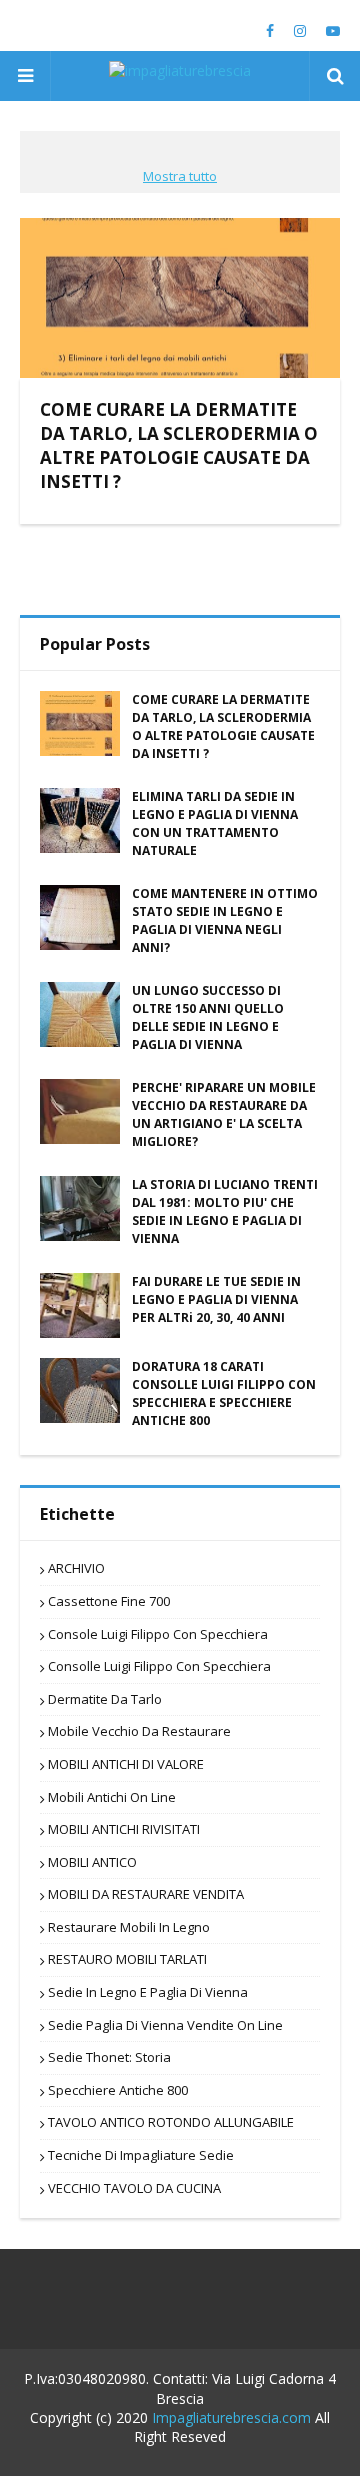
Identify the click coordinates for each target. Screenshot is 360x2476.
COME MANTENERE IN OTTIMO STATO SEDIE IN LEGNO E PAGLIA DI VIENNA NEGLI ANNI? (225, 920)
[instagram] (300, 31)
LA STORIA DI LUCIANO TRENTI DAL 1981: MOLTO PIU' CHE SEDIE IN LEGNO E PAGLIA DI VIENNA (225, 1211)
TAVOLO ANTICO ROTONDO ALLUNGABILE (171, 2123)
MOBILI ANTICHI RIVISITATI (124, 1830)
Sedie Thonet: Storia (109, 2058)
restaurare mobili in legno (129, 1928)
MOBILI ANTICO (92, 1863)
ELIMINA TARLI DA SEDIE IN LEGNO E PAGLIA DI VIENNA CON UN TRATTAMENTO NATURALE (215, 823)
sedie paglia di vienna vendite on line (165, 2026)
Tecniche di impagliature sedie (141, 2156)
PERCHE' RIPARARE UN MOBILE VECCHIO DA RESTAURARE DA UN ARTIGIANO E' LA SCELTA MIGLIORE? (224, 1114)
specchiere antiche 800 (118, 2091)
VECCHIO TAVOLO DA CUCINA (134, 2189)
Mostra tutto (180, 176)
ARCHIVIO (76, 1569)
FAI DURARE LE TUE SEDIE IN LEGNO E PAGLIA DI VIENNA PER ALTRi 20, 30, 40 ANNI (216, 1299)
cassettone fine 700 (109, 1602)
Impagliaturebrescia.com (231, 2417)
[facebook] (270, 31)
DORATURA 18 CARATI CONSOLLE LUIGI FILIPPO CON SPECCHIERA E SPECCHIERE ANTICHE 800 (224, 1393)
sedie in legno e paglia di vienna (148, 1993)
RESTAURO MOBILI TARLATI (127, 1960)
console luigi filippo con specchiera (158, 1635)
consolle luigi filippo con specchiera (159, 1667)
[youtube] (330, 31)
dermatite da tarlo (105, 1700)
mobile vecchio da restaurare (139, 1732)
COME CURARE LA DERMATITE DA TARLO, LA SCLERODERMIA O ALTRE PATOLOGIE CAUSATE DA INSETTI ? (179, 445)
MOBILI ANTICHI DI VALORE (126, 1765)
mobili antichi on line (112, 1798)
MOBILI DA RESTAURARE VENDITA (146, 1895)
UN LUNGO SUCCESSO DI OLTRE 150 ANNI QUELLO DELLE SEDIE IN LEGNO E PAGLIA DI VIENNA (208, 1017)
